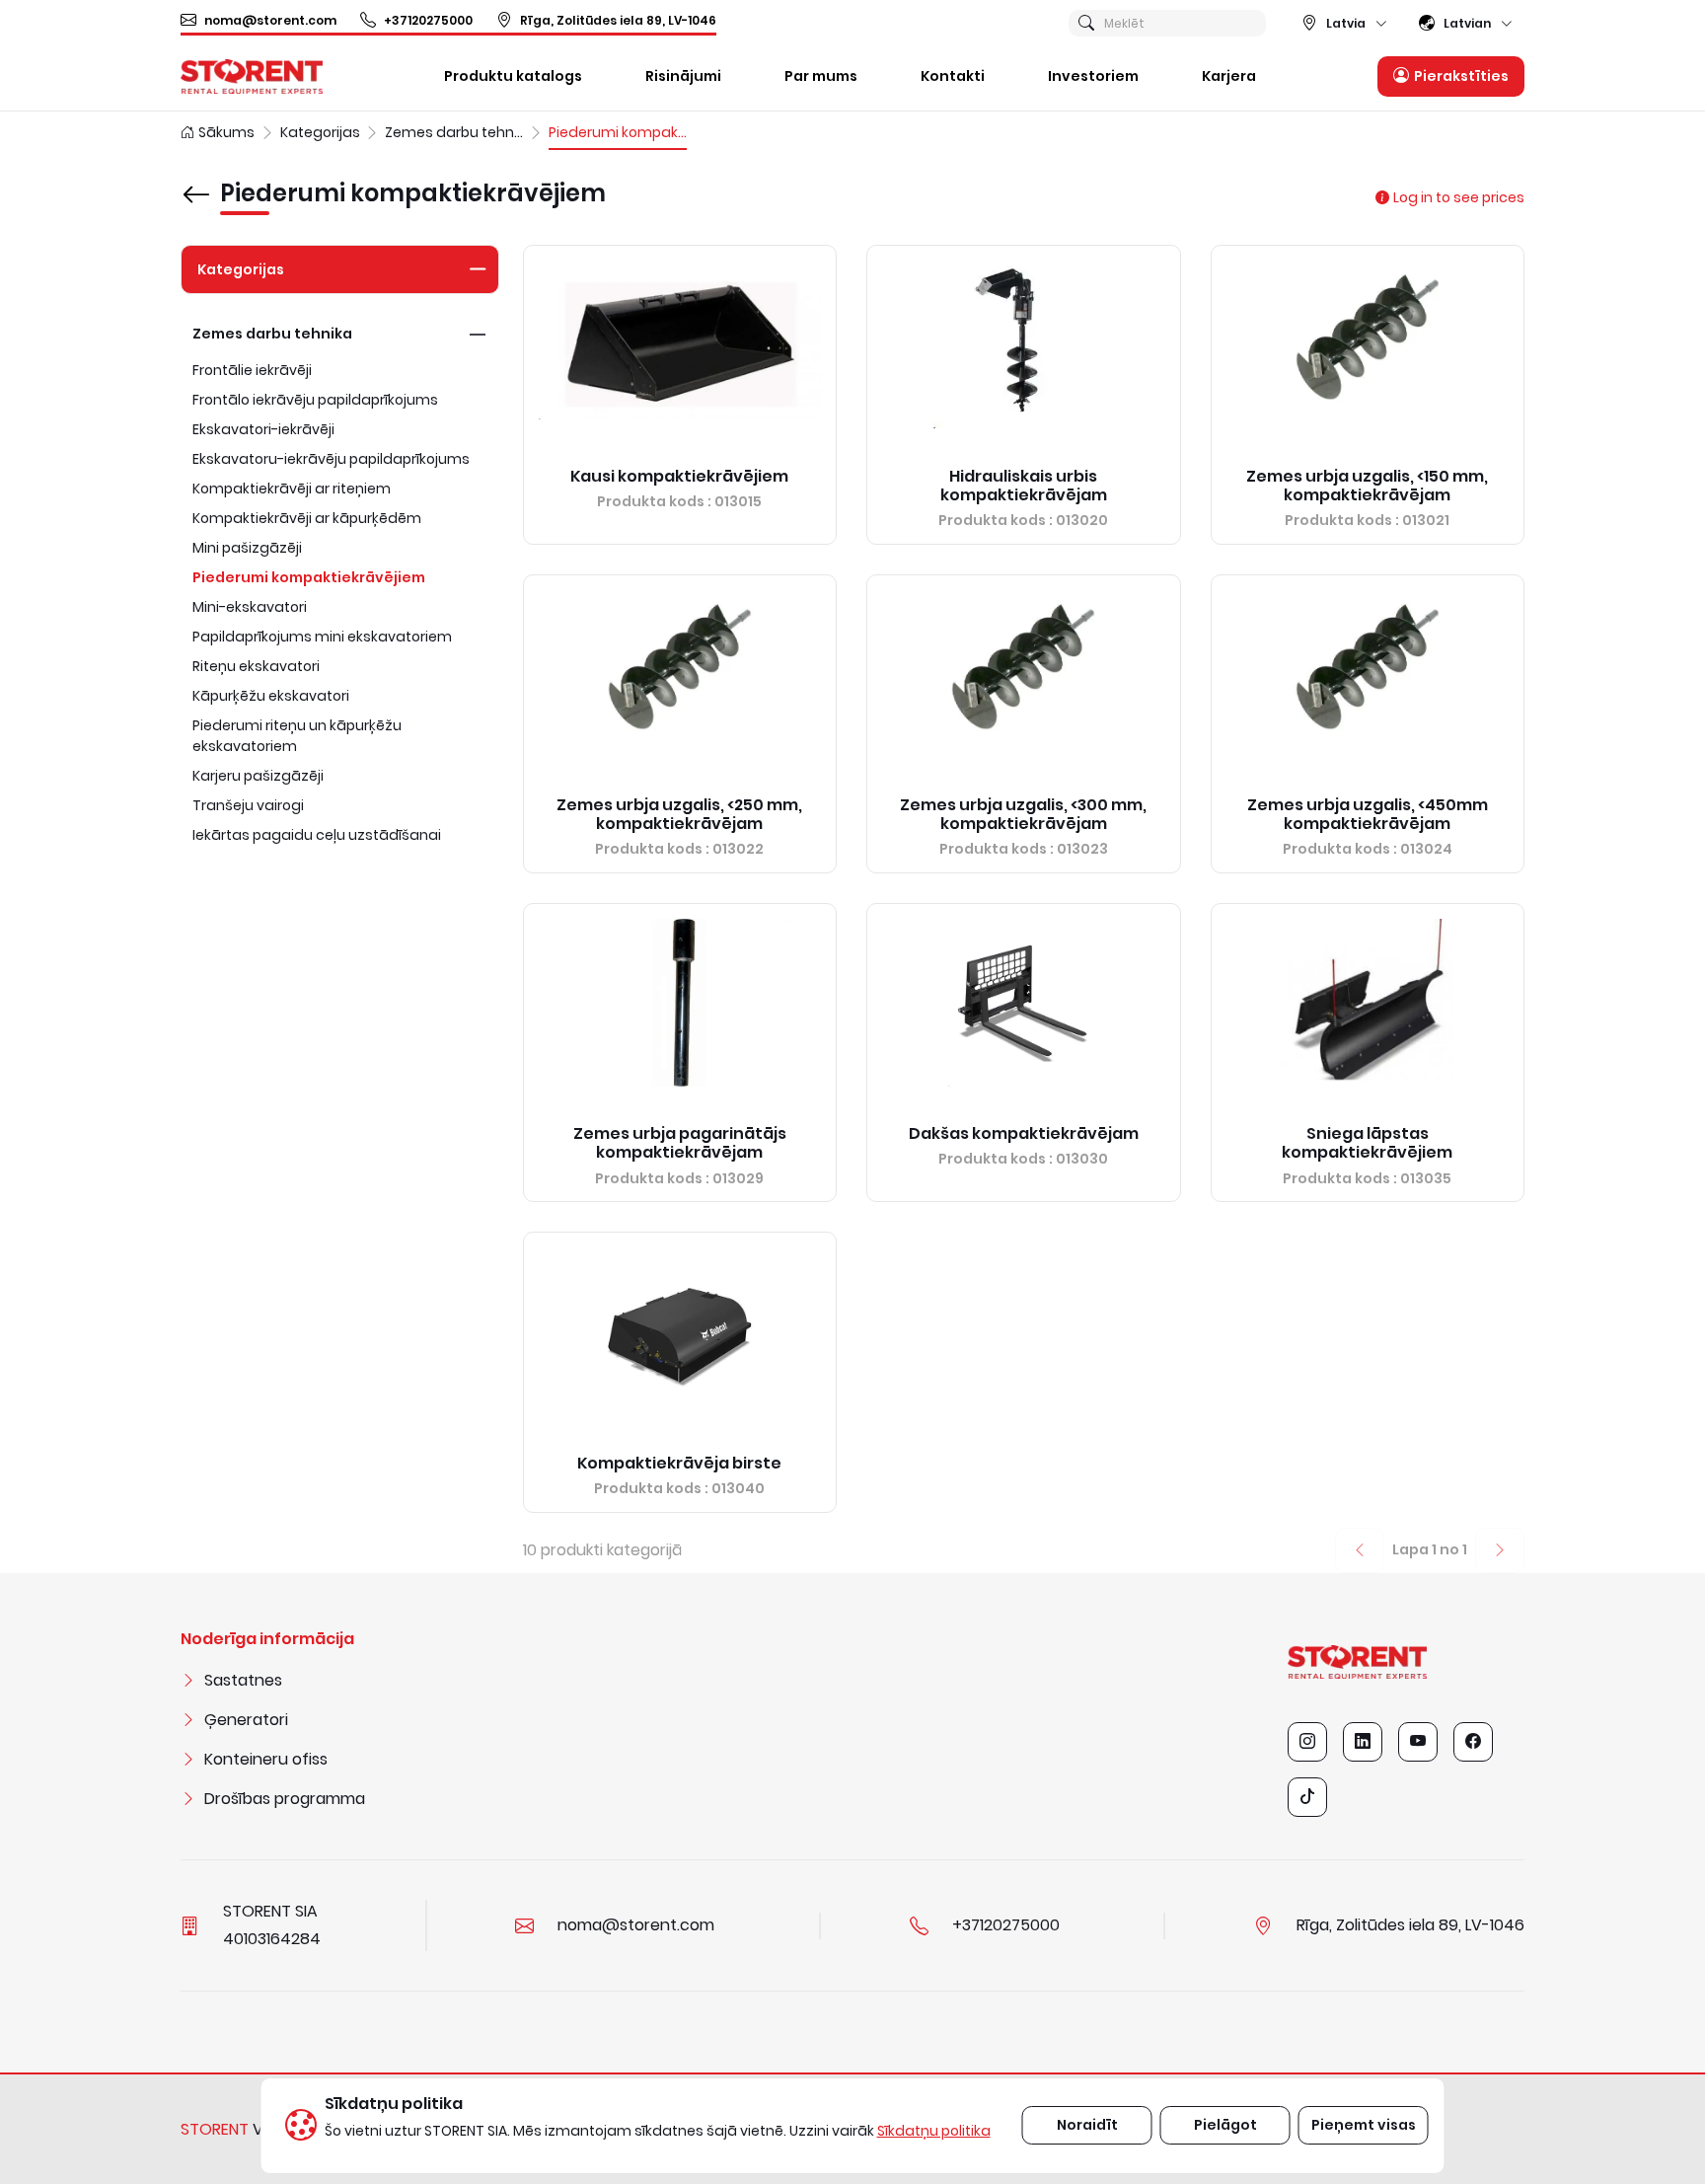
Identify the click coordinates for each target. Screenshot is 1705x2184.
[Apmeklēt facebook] (1473, 1742)
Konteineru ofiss (266, 1759)
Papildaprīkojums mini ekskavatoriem (322, 637)
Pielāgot (1225, 2125)
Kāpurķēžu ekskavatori (271, 696)
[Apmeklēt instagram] (1307, 1742)
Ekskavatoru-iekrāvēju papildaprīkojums (331, 459)
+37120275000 (428, 20)
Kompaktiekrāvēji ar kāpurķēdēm (307, 518)
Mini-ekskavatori (250, 607)
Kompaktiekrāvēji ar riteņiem (292, 489)
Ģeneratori (246, 1720)
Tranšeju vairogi (248, 805)
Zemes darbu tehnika (272, 334)
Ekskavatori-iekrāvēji (263, 429)
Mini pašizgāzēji (247, 548)
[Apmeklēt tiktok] (1307, 1797)
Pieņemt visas (1364, 2125)
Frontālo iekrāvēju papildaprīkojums (315, 400)
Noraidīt (1087, 2125)
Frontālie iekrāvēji (252, 370)
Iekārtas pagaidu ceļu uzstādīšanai (317, 835)
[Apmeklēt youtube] (1418, 1742)
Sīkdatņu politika (934, 2131)
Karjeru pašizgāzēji (258, 776)
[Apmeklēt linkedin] (1363, 1742)
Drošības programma (285, 1799)
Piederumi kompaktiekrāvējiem (309, 577)
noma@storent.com (270, 20)
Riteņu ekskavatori (256, 666)
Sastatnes (243, 1680)
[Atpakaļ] (196, 181)
